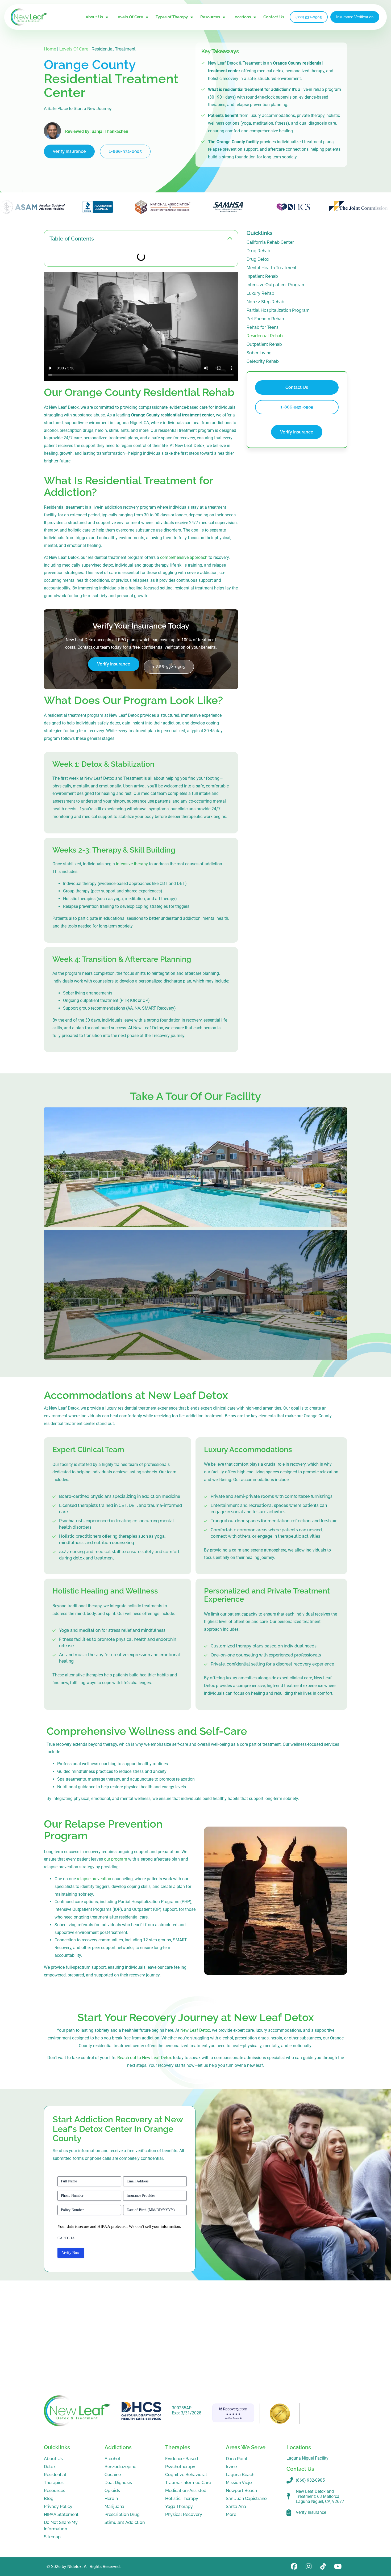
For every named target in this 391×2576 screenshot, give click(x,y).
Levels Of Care (129, 17)
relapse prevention (94, 1879)
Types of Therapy (172, 17)
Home (50, 49)
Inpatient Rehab (262, 276)
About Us (94, 17)
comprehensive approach (184, 557)
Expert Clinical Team (88, 1450)
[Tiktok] (323, 2567)
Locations (242, 17)
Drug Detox (258, 259)
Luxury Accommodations (248, 1450)
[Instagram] (309, 2567)
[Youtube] (338, 2567)
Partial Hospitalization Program (278, 310)
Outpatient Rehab (264, 344)
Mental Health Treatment (272, 268)
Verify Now (71, 2253)
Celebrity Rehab (263, 361)
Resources (210, 17)
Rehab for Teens (263, 327)
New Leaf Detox (195, 2030)
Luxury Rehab (260, 293)
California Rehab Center (270, 242)
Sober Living (259, 353)
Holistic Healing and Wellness (105, 1591)
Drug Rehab (258, 251)
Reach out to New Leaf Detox (145, 2058)
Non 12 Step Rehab (265, 302)
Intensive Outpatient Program (276, 285)
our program (116, 1859)
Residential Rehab (265, 336)
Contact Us (274, 17)
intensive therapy (132, 864)
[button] (230, 239)
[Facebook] (294, 2567)
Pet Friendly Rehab (265, 319)
